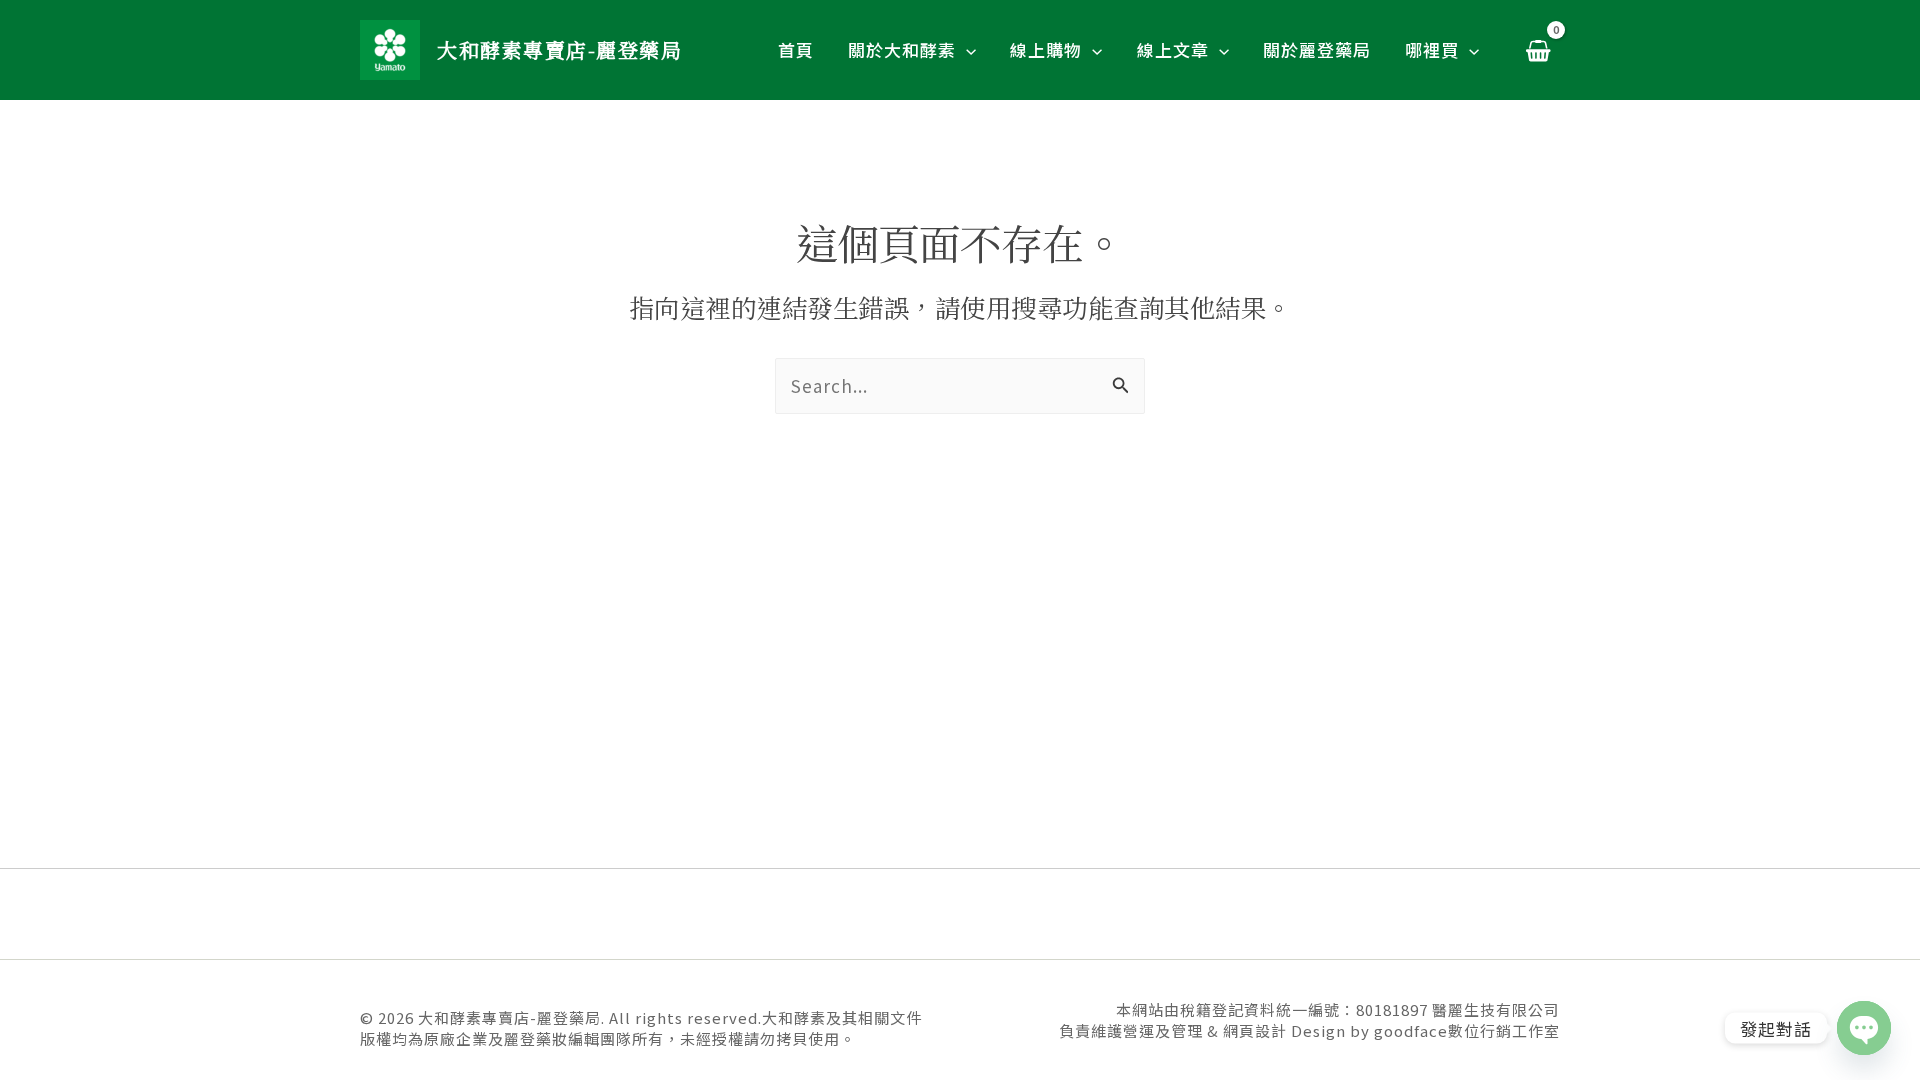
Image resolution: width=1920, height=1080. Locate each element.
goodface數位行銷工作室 (1467, 1030)
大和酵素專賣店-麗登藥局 (559, 49)
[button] (966, 50)
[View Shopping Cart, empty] (1538, 50)
